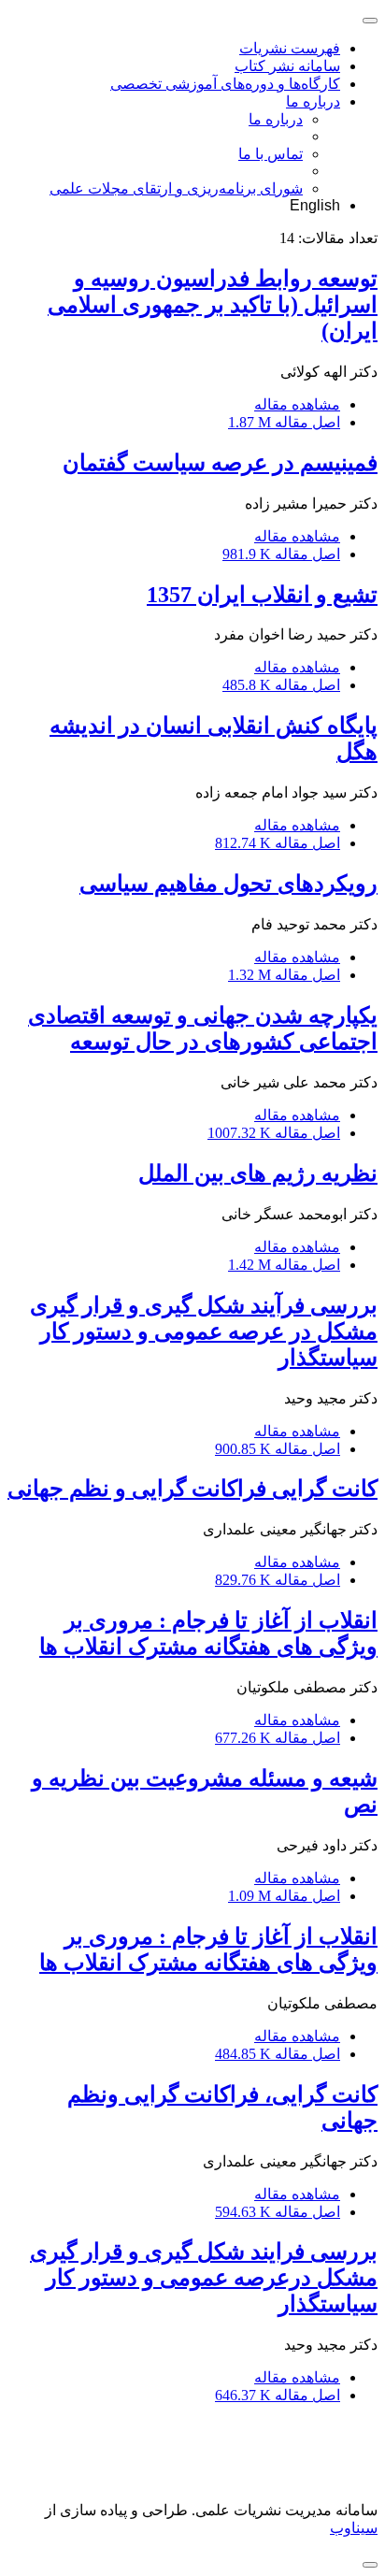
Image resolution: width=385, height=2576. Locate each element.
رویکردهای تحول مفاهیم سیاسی (228, 884)
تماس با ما (271, 154)
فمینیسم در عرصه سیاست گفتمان (220, 463)
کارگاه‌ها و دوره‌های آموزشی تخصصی (225, 84)
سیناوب (354, 2528)
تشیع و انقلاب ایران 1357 (262, 595)
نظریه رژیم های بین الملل (258, 1173)
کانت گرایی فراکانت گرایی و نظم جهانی (192, 1489)
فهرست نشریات (290, 48)
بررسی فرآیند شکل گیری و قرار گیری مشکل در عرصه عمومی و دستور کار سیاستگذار (204, 1331)
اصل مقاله (284, 422)
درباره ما (313, 101)
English (315, 205)
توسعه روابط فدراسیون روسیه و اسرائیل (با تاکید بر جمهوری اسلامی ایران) (213, 305)
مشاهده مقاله (297, 404)
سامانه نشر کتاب (287, 66)
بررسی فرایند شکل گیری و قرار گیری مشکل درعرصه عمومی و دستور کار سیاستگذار (204, 2278)
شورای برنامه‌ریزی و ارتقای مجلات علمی (176, 188)
